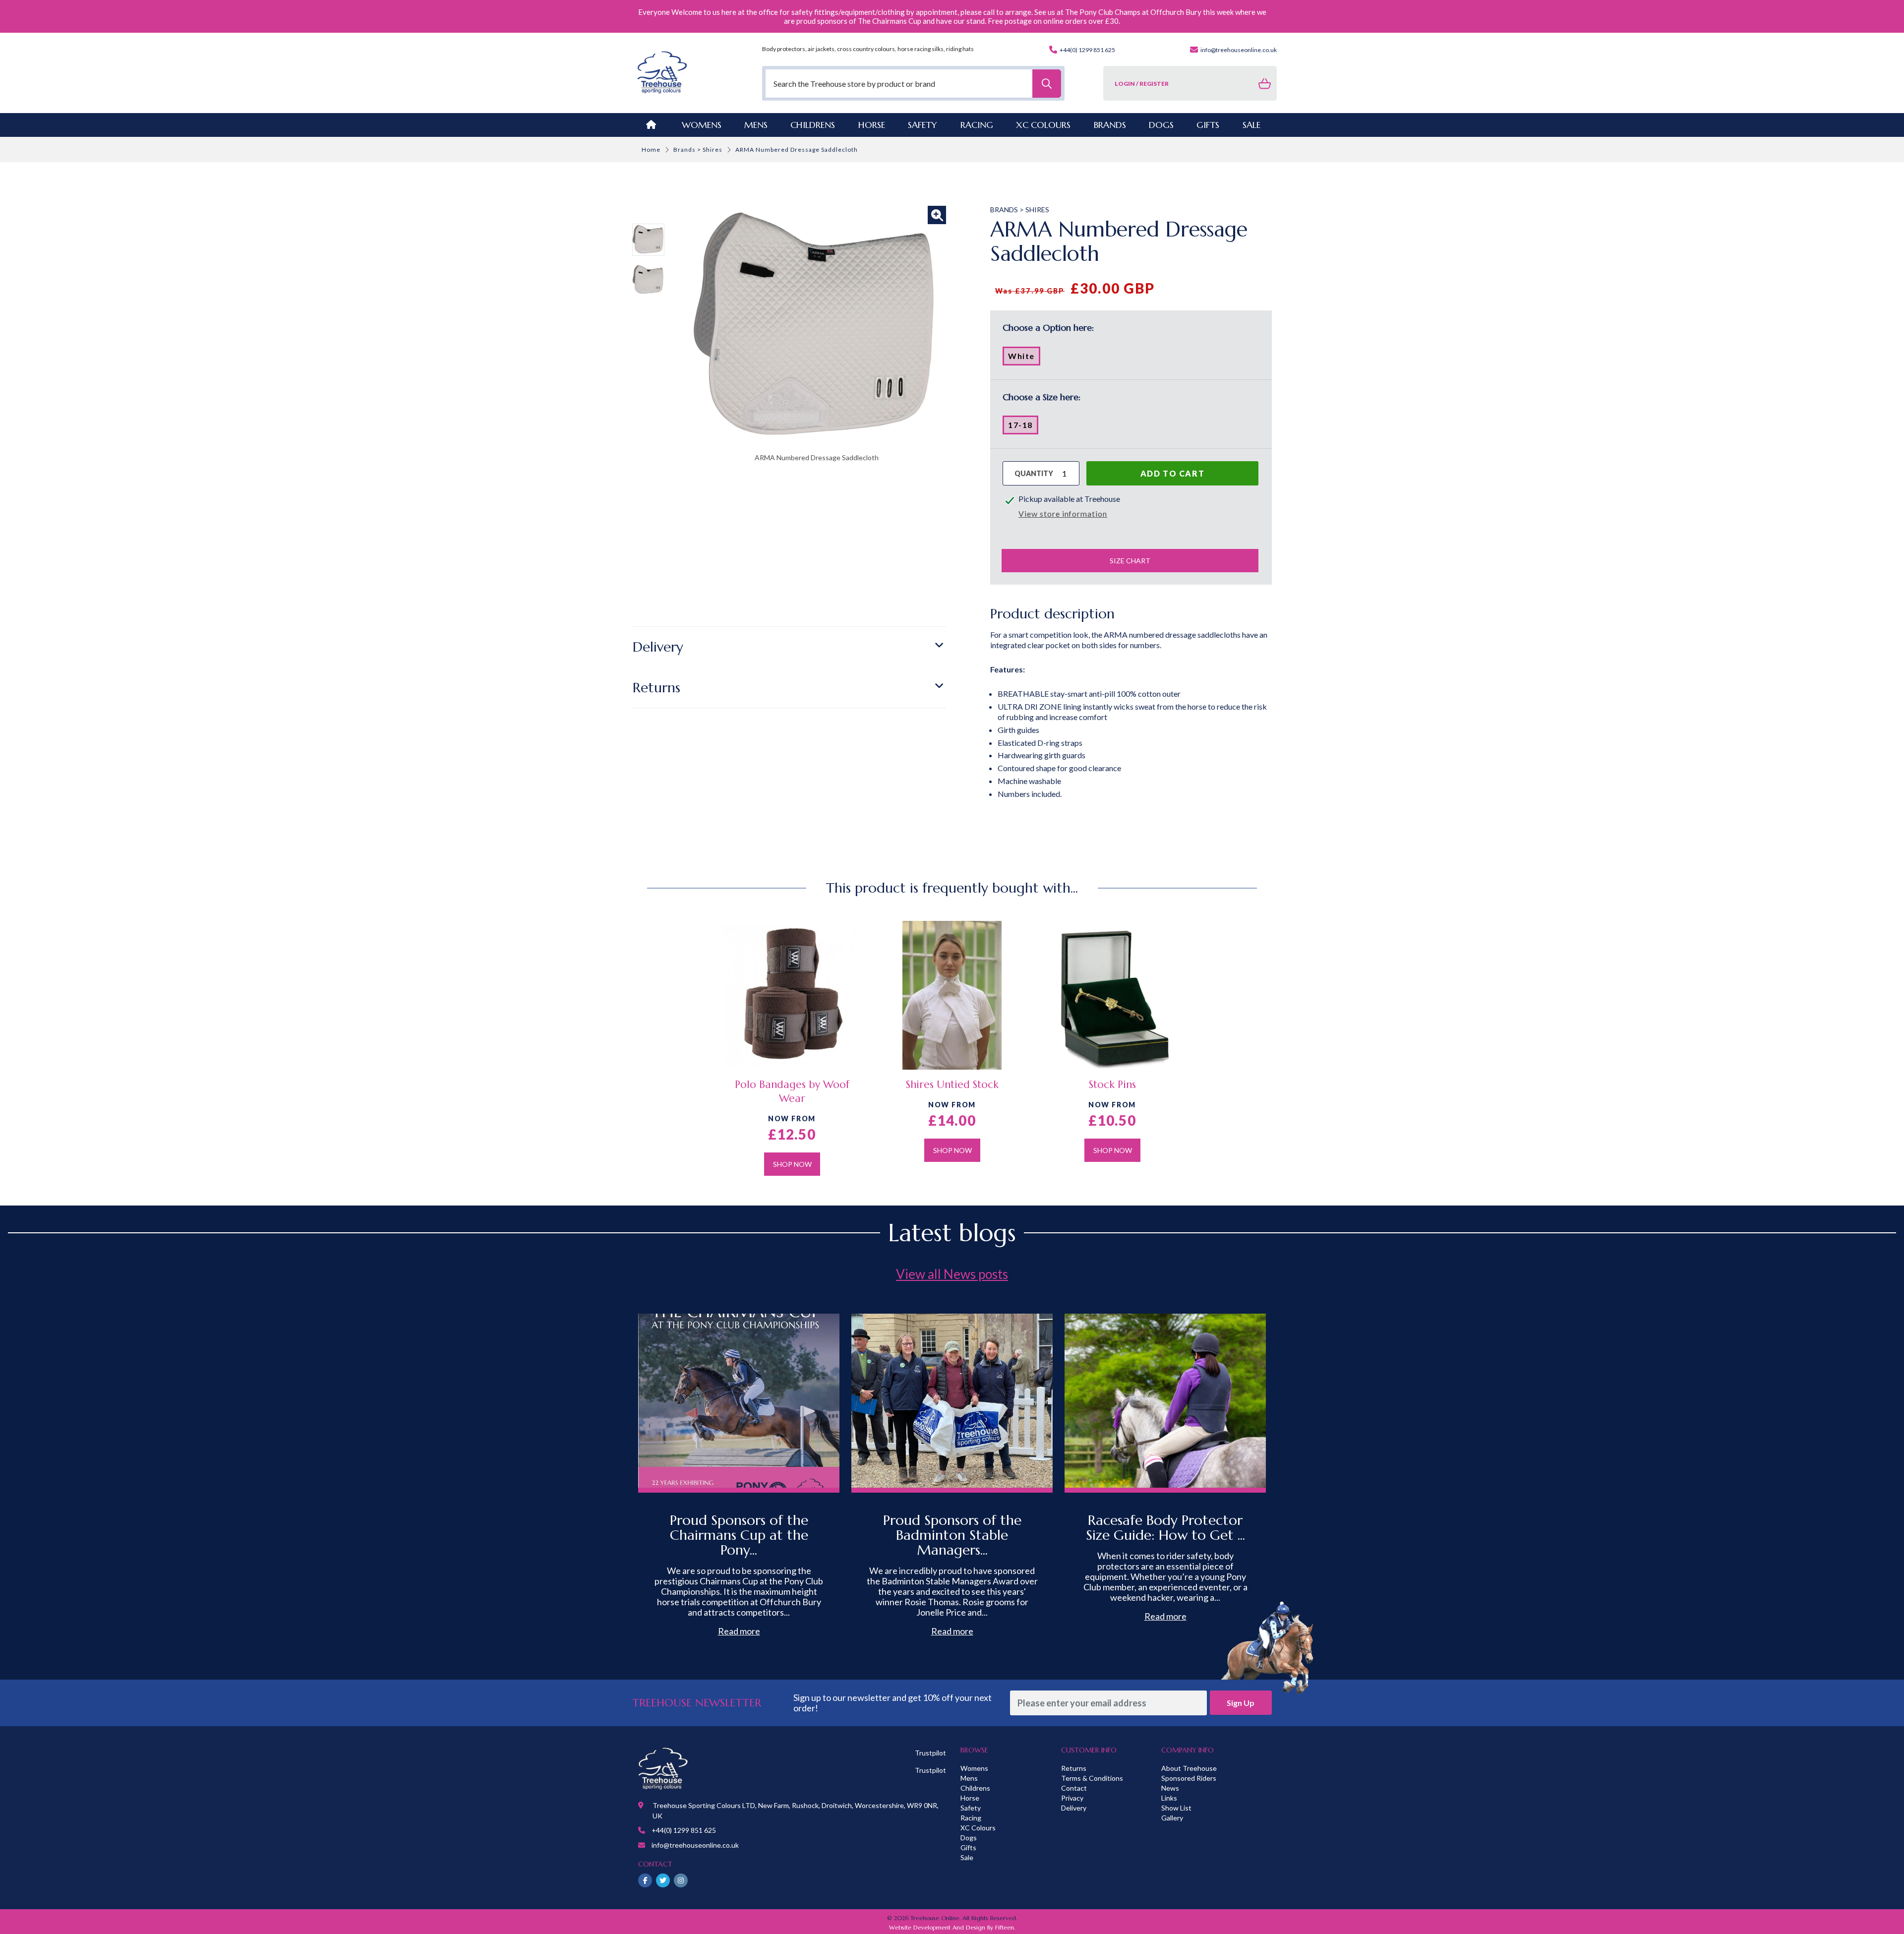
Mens (756, 125)
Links (1169, 1798)
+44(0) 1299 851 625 (1087, 50)
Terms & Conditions (1092, 1778)
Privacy (1072, 1798)
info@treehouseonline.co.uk (1238, 50)
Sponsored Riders (1189, 1778)
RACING (977, 125)
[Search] (1047, 84)
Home (651, 150)
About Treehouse (1189, 1768)
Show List (1176, 1808)
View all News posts (952, 1274)
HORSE (872, 125)
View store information (1063, 514)
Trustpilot (930, 1753)
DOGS (1161, 125)
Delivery (658, 647)
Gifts (968, 1847)
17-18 (1023, 427)
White (1024, 358)
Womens (702, 125)
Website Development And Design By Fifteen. (952, 1927)
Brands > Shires (698, 150)
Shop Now (792, 1164)
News (1170, 1788)
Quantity (1034, 473)
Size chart (1130, 561)
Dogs (969, 1838)
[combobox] (913, 84)
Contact (1074, 1788)
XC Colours (978, 1828)
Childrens (975, 1788)
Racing (971, 1818)
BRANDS (1110, 125)
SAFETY (922, 125)
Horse (970, 1798)
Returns (656, 688)
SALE (1251, 125)
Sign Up (1241, 1703)
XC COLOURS (1043, 125)
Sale (967, 1857)
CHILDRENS (813, 125)
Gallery (1172, 1818)
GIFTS (1208, 125)
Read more (739, 1631)
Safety (971, 1808)
